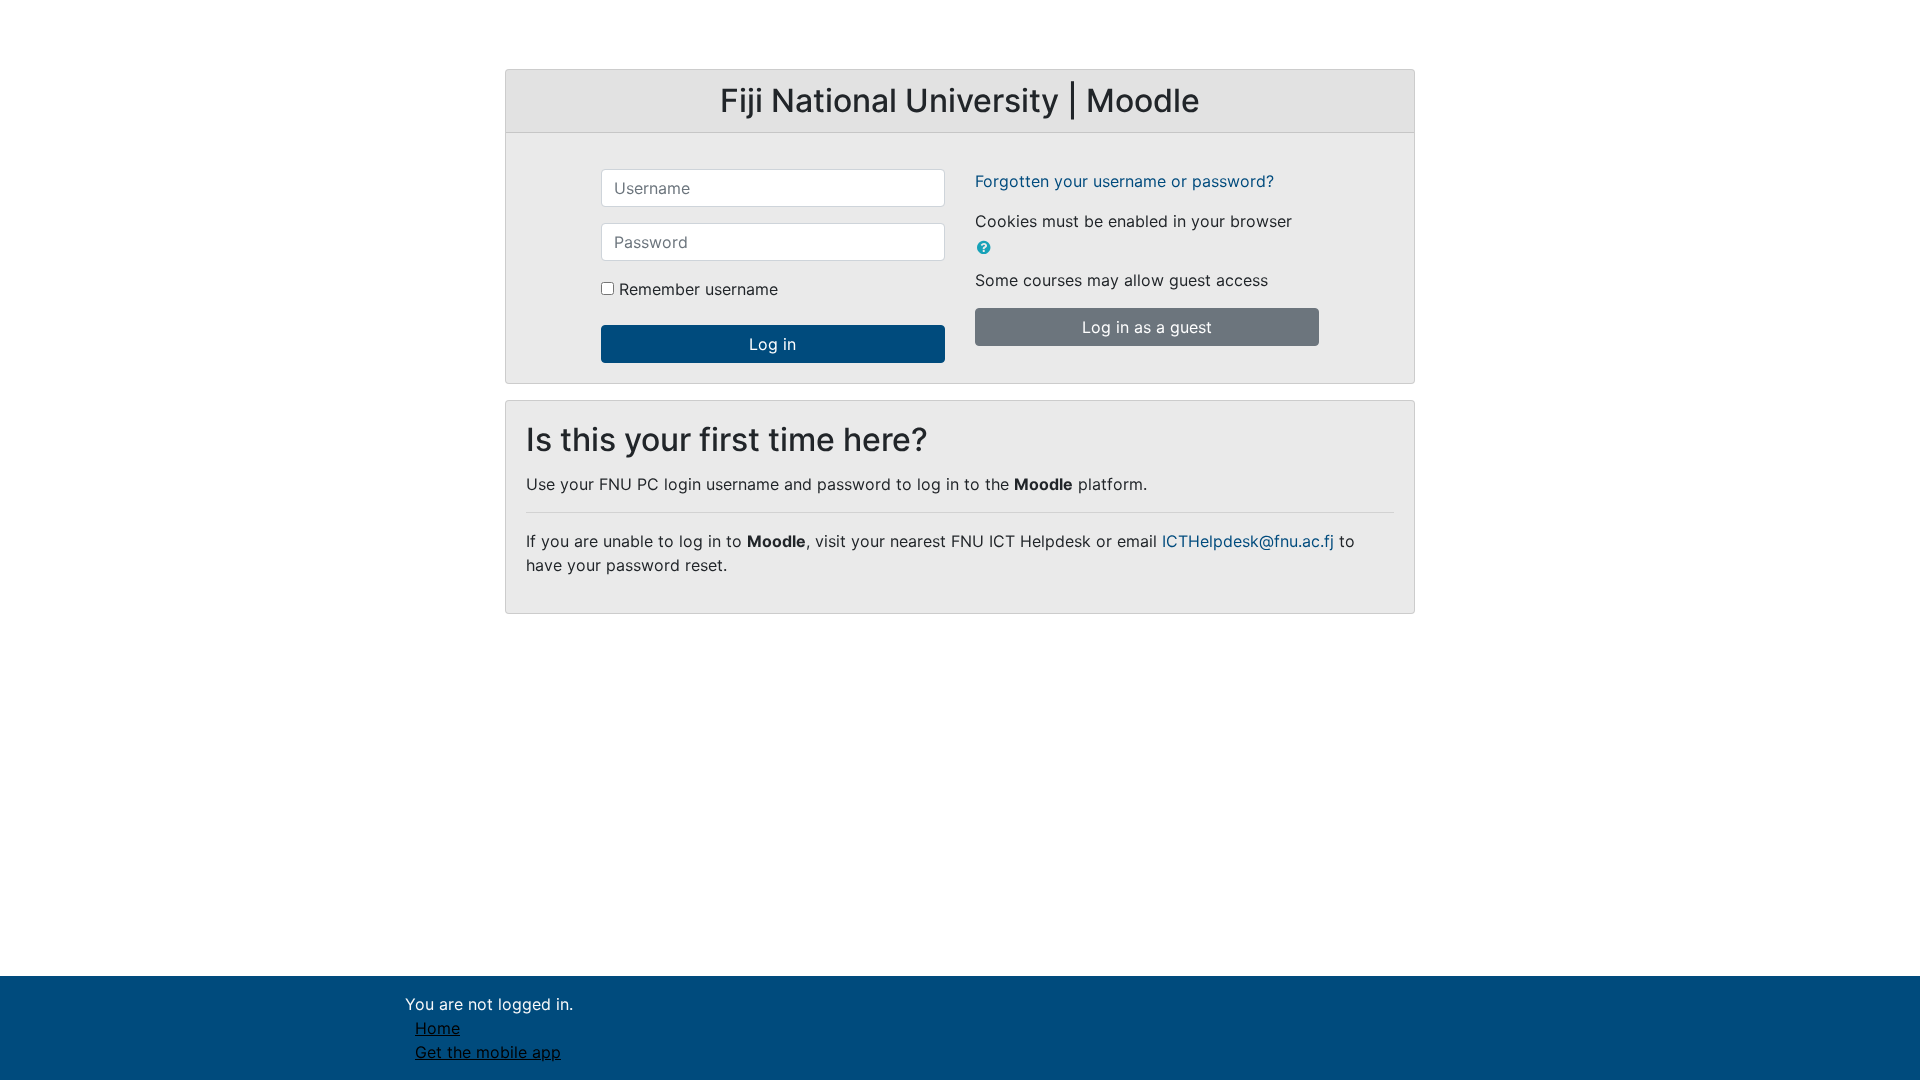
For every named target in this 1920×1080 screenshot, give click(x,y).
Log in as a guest (1147, 327)
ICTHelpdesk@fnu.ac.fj (1248, 541)
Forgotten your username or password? (1124, 181)
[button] (988, 247)
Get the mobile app (488, 1052)
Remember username (698, 289)
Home (437, 1028)
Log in (772, 344)
